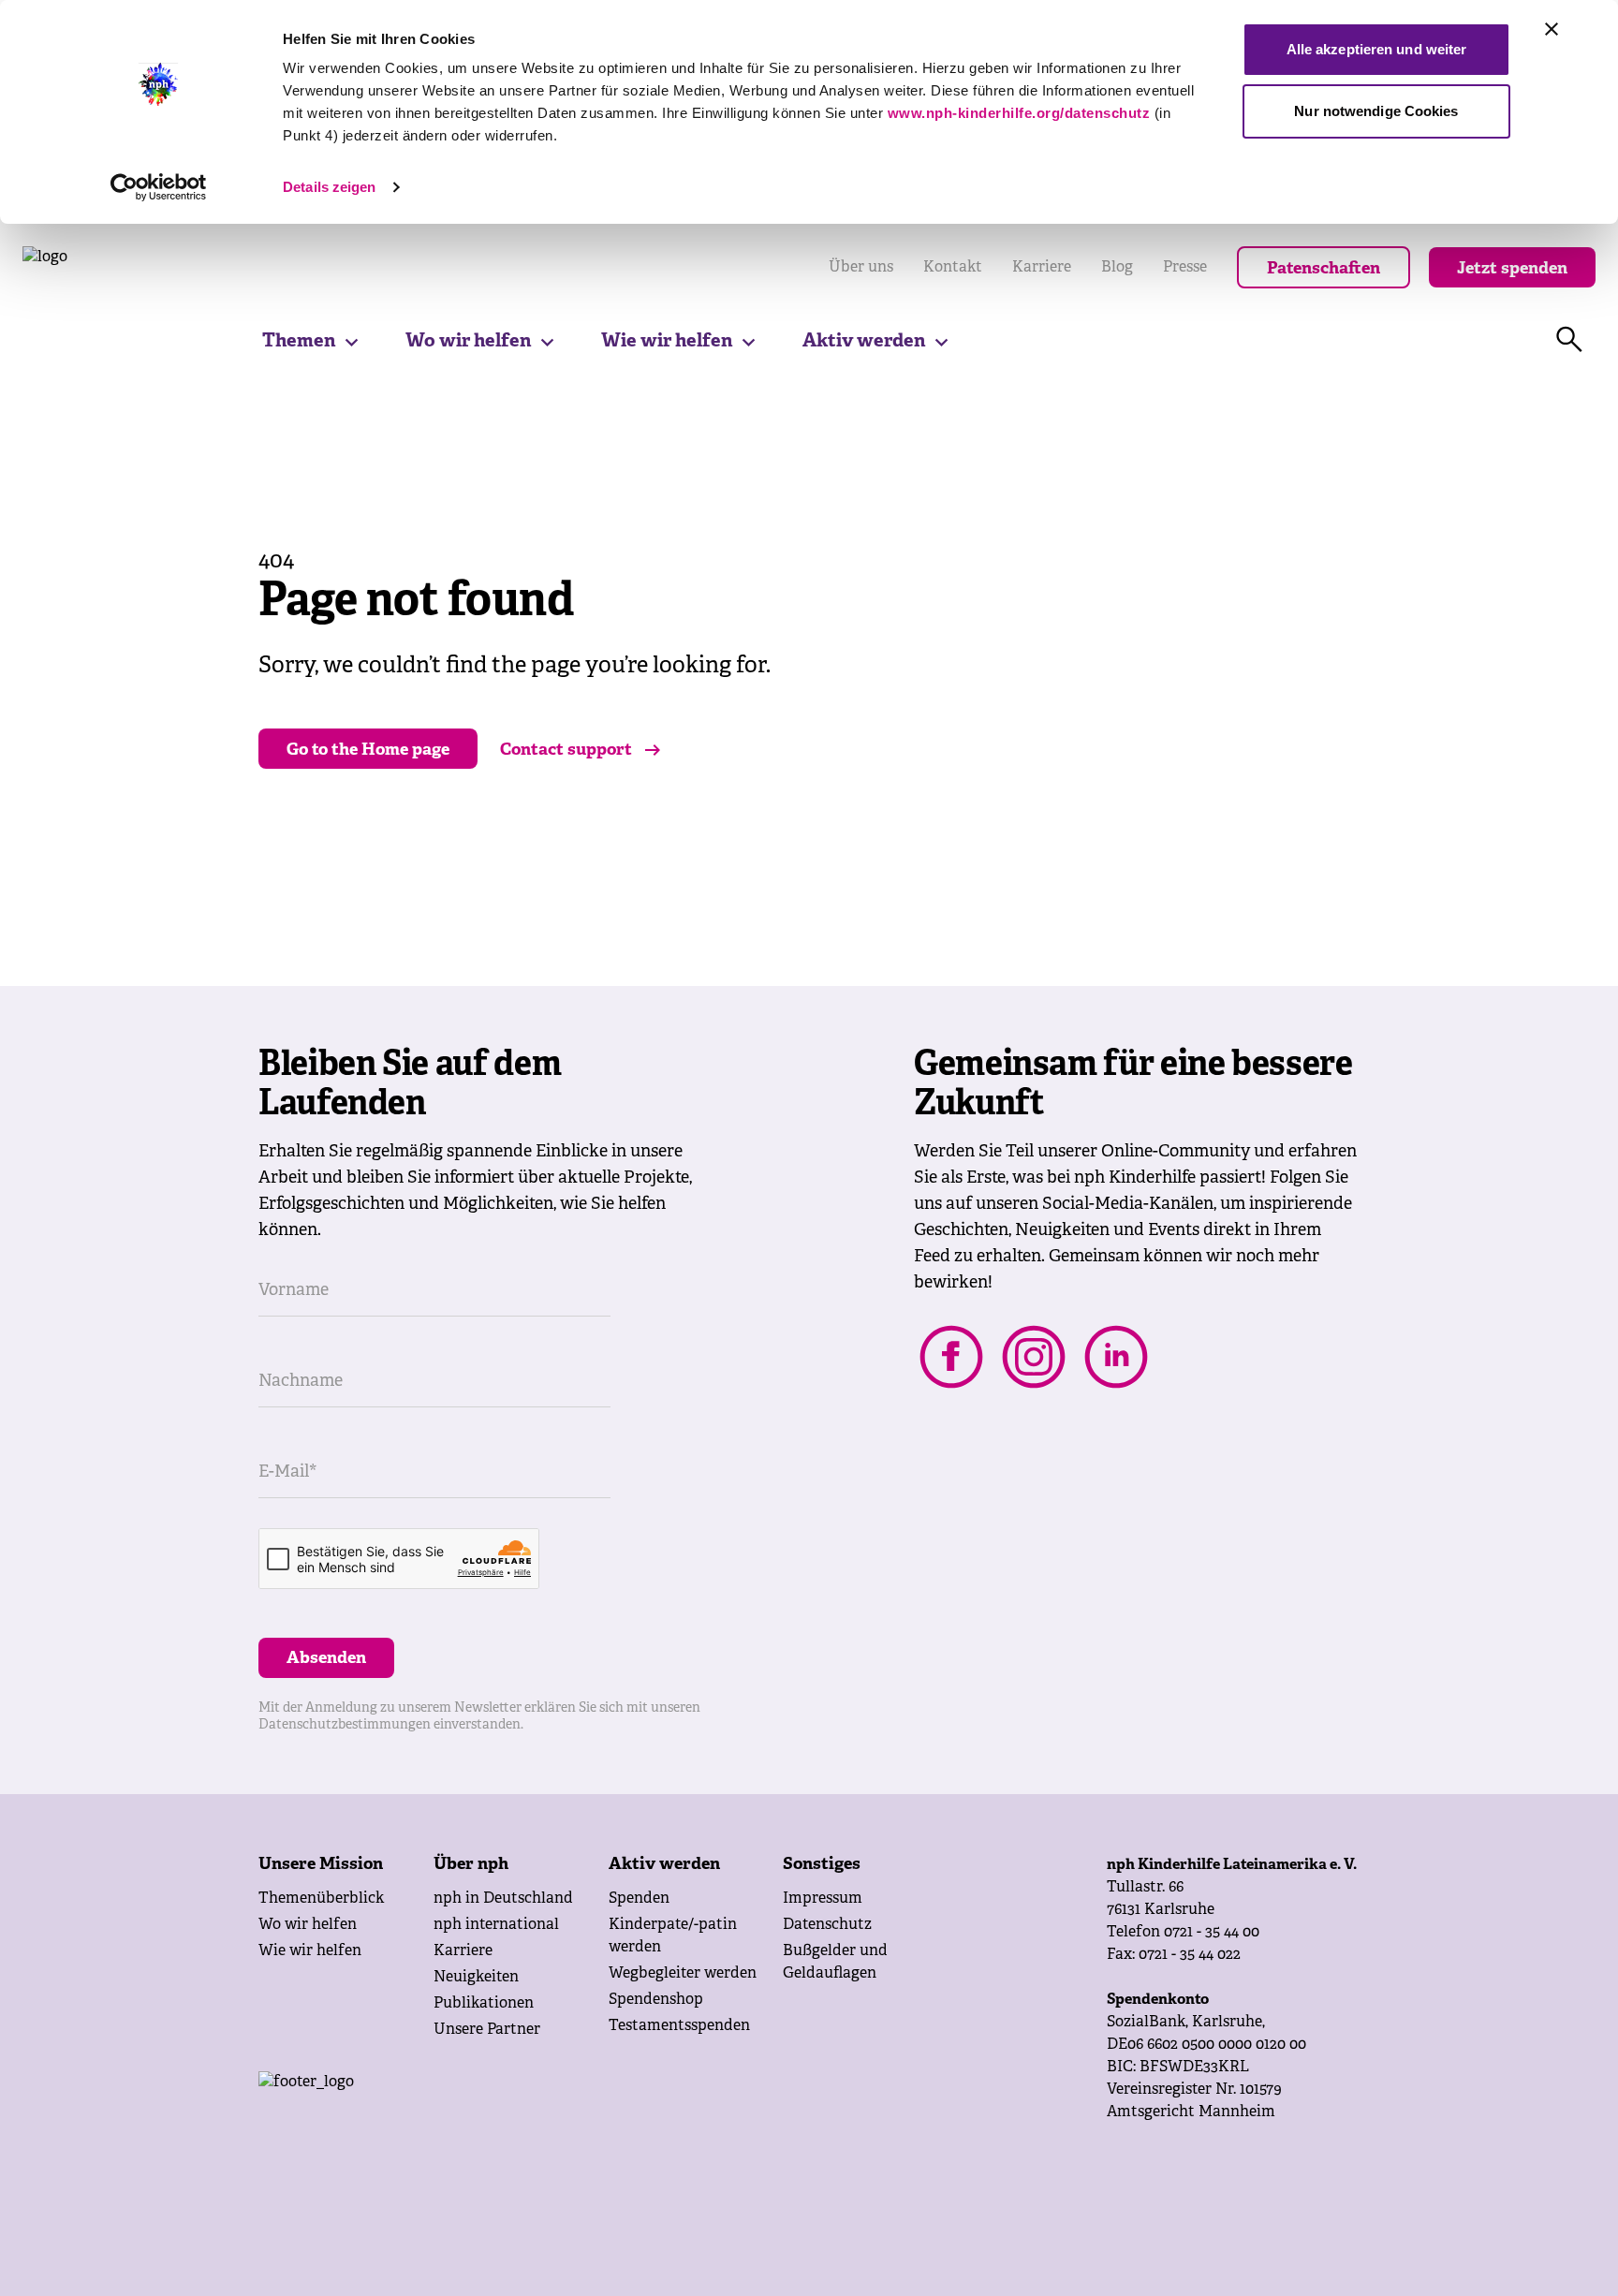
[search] (1569, 340)
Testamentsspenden (679, 2026)
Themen (299, 341)
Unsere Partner (487, 2030)
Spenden (639, 1899)
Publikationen (484, 2004)
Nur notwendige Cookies (1376, 111)
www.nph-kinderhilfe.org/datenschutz (1019, 113)
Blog (1117, 268)
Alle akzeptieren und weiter (1377, 49)
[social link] (951, 1357)
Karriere (1042, 268)
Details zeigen (329, 187)
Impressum (823, 1899)
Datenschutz (827, 1925)
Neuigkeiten (476, 1978)
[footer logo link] (456, 2109)
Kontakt (953, 268)
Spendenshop (656, 2000)
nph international (496, 1925)
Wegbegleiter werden (683, 1974)
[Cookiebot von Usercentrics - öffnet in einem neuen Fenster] (159, 187)
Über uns (861, 268)
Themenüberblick (321, 1899)
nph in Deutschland (503, 1899)
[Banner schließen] (1552, 29)
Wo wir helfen (468, 341)
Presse (1185, 268)
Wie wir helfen (667, 341)
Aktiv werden (864, 341)
